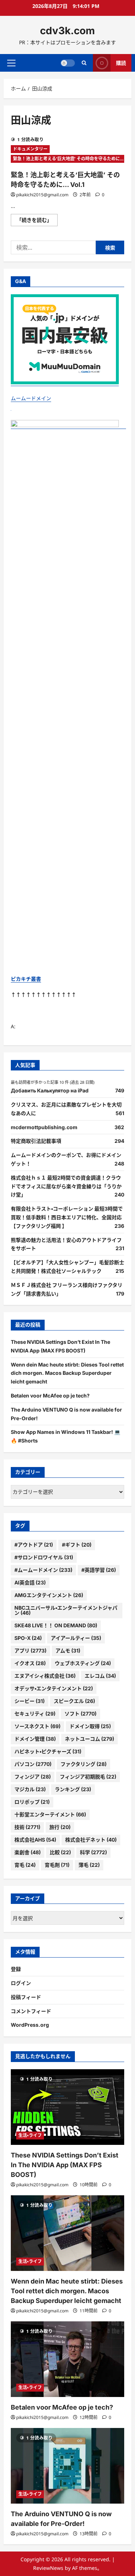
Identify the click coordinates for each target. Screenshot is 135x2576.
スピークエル (74, 1701)
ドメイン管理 (35, 1739)
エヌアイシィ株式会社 (45, 1676)
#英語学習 (99, 1570)
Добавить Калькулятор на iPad (50, 1090)
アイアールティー (76, 1638)
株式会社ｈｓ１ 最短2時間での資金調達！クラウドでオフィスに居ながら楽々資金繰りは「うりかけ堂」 (66, 1186)
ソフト (80, 1714)
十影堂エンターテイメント (50, 1814)
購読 (121, 62)
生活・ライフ (30, 2135)
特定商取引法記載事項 (36, 1141)
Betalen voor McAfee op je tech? (50, 1396)
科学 (93, 1852)
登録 (16, 1969)
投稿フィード (26, 1997)
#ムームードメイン (43, 1570)
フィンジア (33, 1777)
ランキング (73, 1789)
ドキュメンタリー (30, 149)
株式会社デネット (91, 1840)
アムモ (68, 1651)
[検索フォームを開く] (84, 63)
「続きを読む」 (37, 221)
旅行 (60, 1827)
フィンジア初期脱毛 (88, 1777)
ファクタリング (84, 1764)
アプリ (30, 1651)
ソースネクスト (37, 1726)
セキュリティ (35, 1714)
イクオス (30, 1663)
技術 (27, 1827)
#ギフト (77, 1545)
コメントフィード (31, 2011)
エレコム (100, 1676)
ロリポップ (32, 1802)
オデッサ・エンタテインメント (54, 1688)
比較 (60, 1852)
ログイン (21, 1983)
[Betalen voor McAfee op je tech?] (67, 2359)
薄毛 (89, 1865)
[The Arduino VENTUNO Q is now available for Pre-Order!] (67, 2466)
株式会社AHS (35, 1840)
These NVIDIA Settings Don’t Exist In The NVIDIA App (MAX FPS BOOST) (65, 2165)
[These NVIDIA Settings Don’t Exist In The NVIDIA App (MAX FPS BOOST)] (67, 2107)
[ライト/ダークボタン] (68, 63)
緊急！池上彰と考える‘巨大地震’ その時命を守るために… (68, 159)
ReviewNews (48, 2568)
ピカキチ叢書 (26, 979)
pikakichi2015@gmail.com (42, 195)
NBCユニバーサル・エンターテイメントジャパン (66, 1610)
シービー (30, 1701)
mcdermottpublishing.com (44, 1127)
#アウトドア (34, 1545)
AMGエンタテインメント (49, 1595)
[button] (11, 63)
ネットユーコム (89, 1739)
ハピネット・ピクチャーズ (48, 1751)
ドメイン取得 (90, 1726)
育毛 (25, 1865)
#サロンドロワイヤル (44, 1557)
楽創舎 (28, 1852)
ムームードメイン (31, 398)
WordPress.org (30, 2025)
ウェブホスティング (83, 1663)
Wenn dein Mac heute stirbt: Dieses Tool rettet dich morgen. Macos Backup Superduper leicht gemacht (67, 1373)
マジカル (30, 1789)
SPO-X (28, 1638)
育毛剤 (57, 1865)
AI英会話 (30, 1582)
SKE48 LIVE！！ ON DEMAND (56, 1625)
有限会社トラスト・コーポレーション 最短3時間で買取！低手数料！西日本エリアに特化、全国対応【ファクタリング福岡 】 (67, 1217)
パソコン (33, 1764)
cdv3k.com (67, 31)
